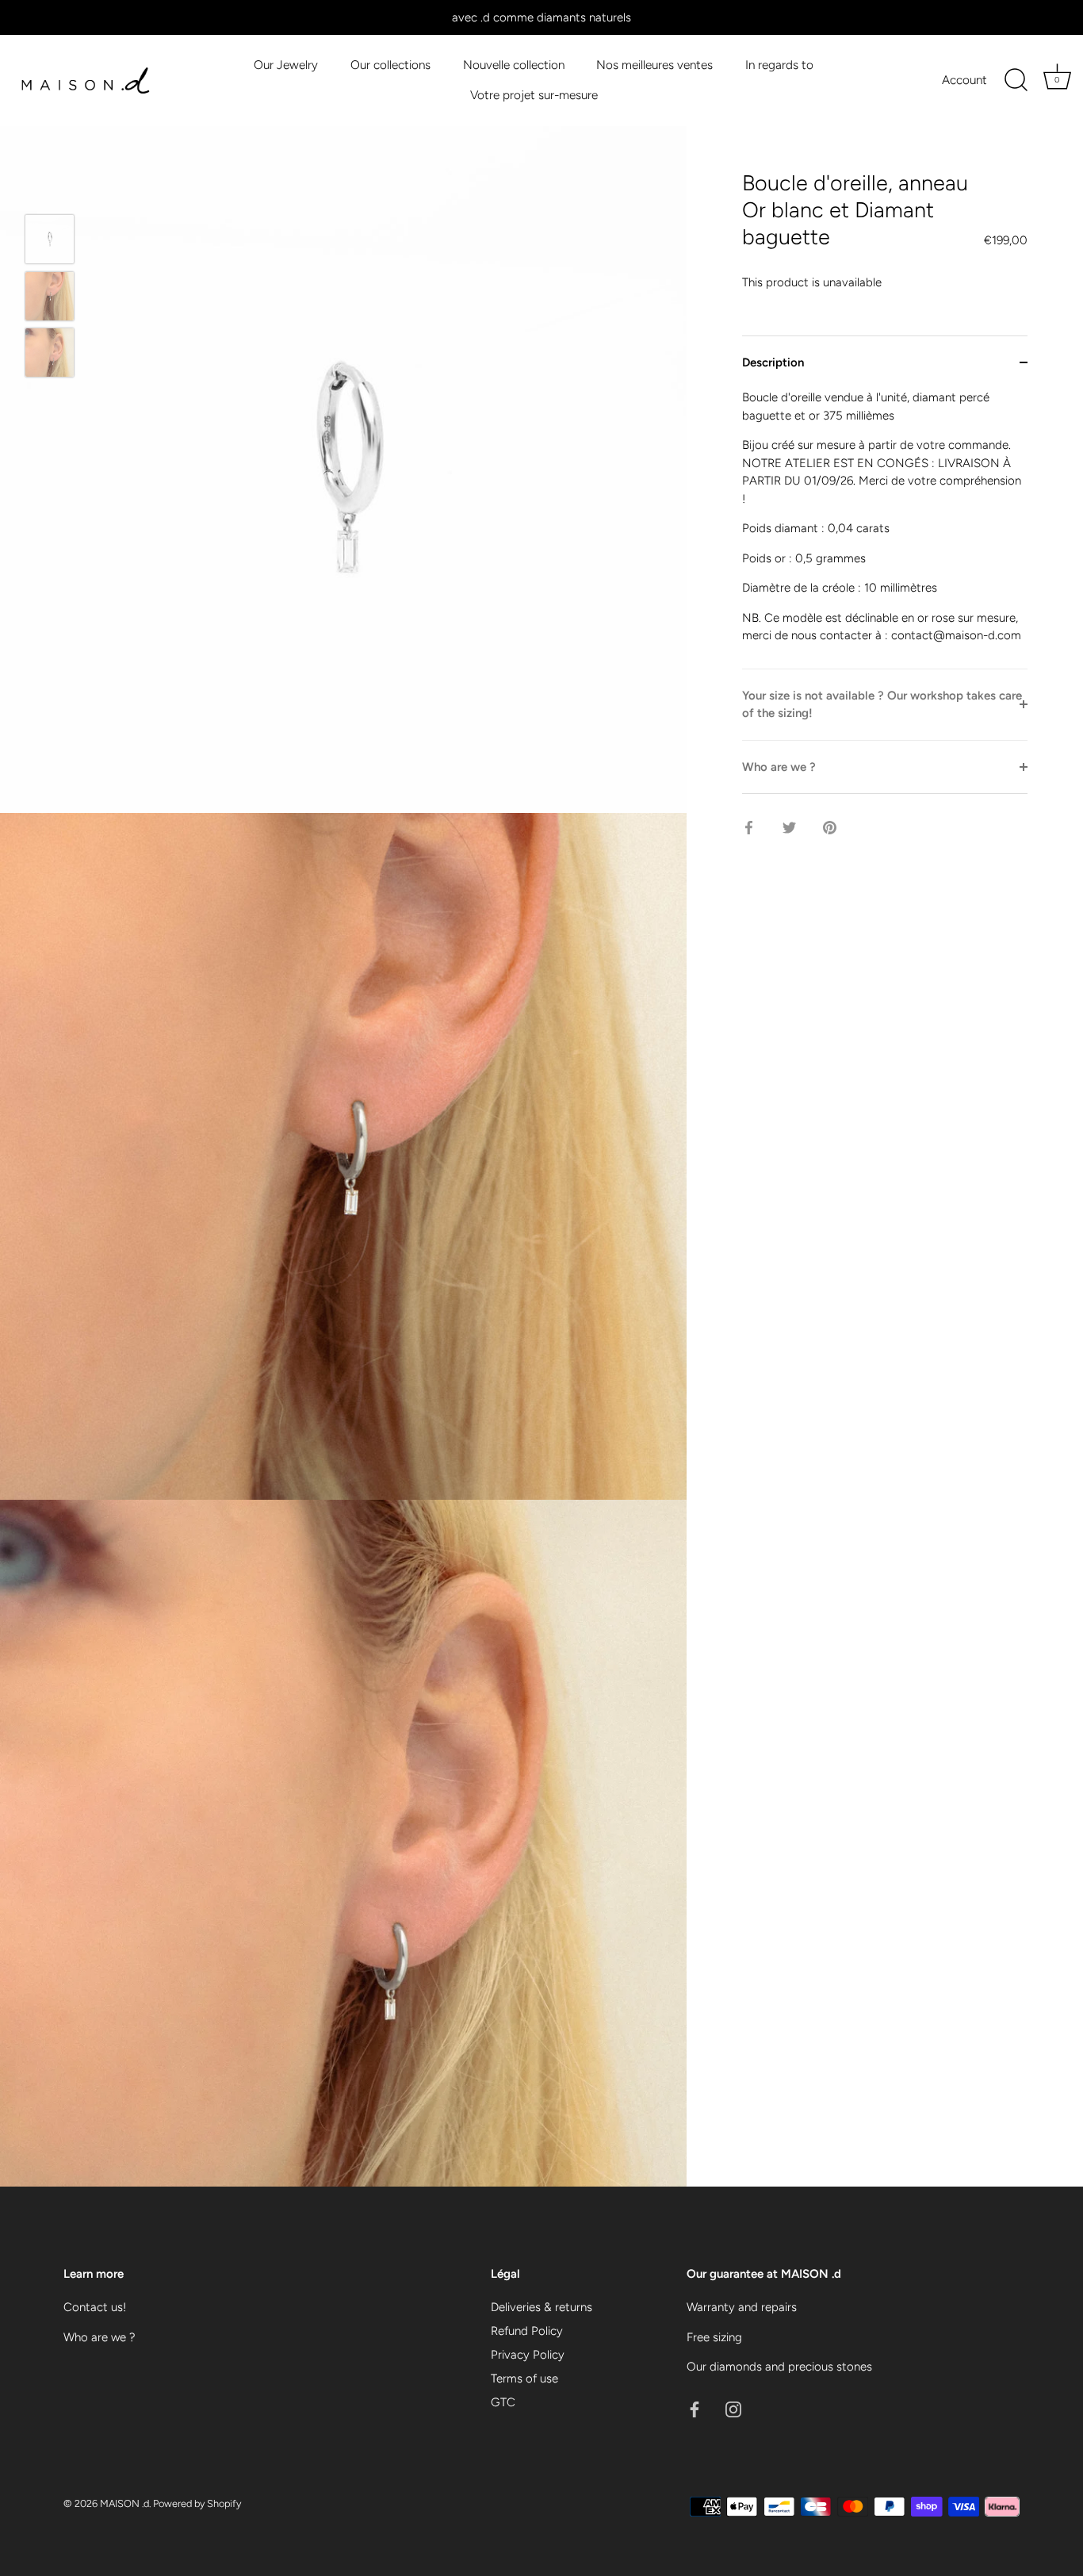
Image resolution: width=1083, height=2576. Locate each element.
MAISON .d (124, 2503)
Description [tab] (773, 362)
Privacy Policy (528, 2355)
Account (964, 80)
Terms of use (524, 2379)
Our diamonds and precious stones (779, 2367)
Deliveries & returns (541, 2307)
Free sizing (714, 2337)
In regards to (779, 65)
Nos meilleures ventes (654, 65)
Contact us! (95, 2307)
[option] (50, 242)
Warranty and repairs (742, 2307)
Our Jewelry (286, 65)
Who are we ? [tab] (779, 767)
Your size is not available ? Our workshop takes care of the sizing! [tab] (882, 705)
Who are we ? (99, 2337)
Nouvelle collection (514, 65)
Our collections (390, 65)
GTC (503, 2402)
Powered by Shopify (197, 2503)
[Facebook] (695, 2409)
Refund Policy (527, 2331)
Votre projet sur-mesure (534, 95)
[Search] (1016, 80)
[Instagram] (733, 2409)
